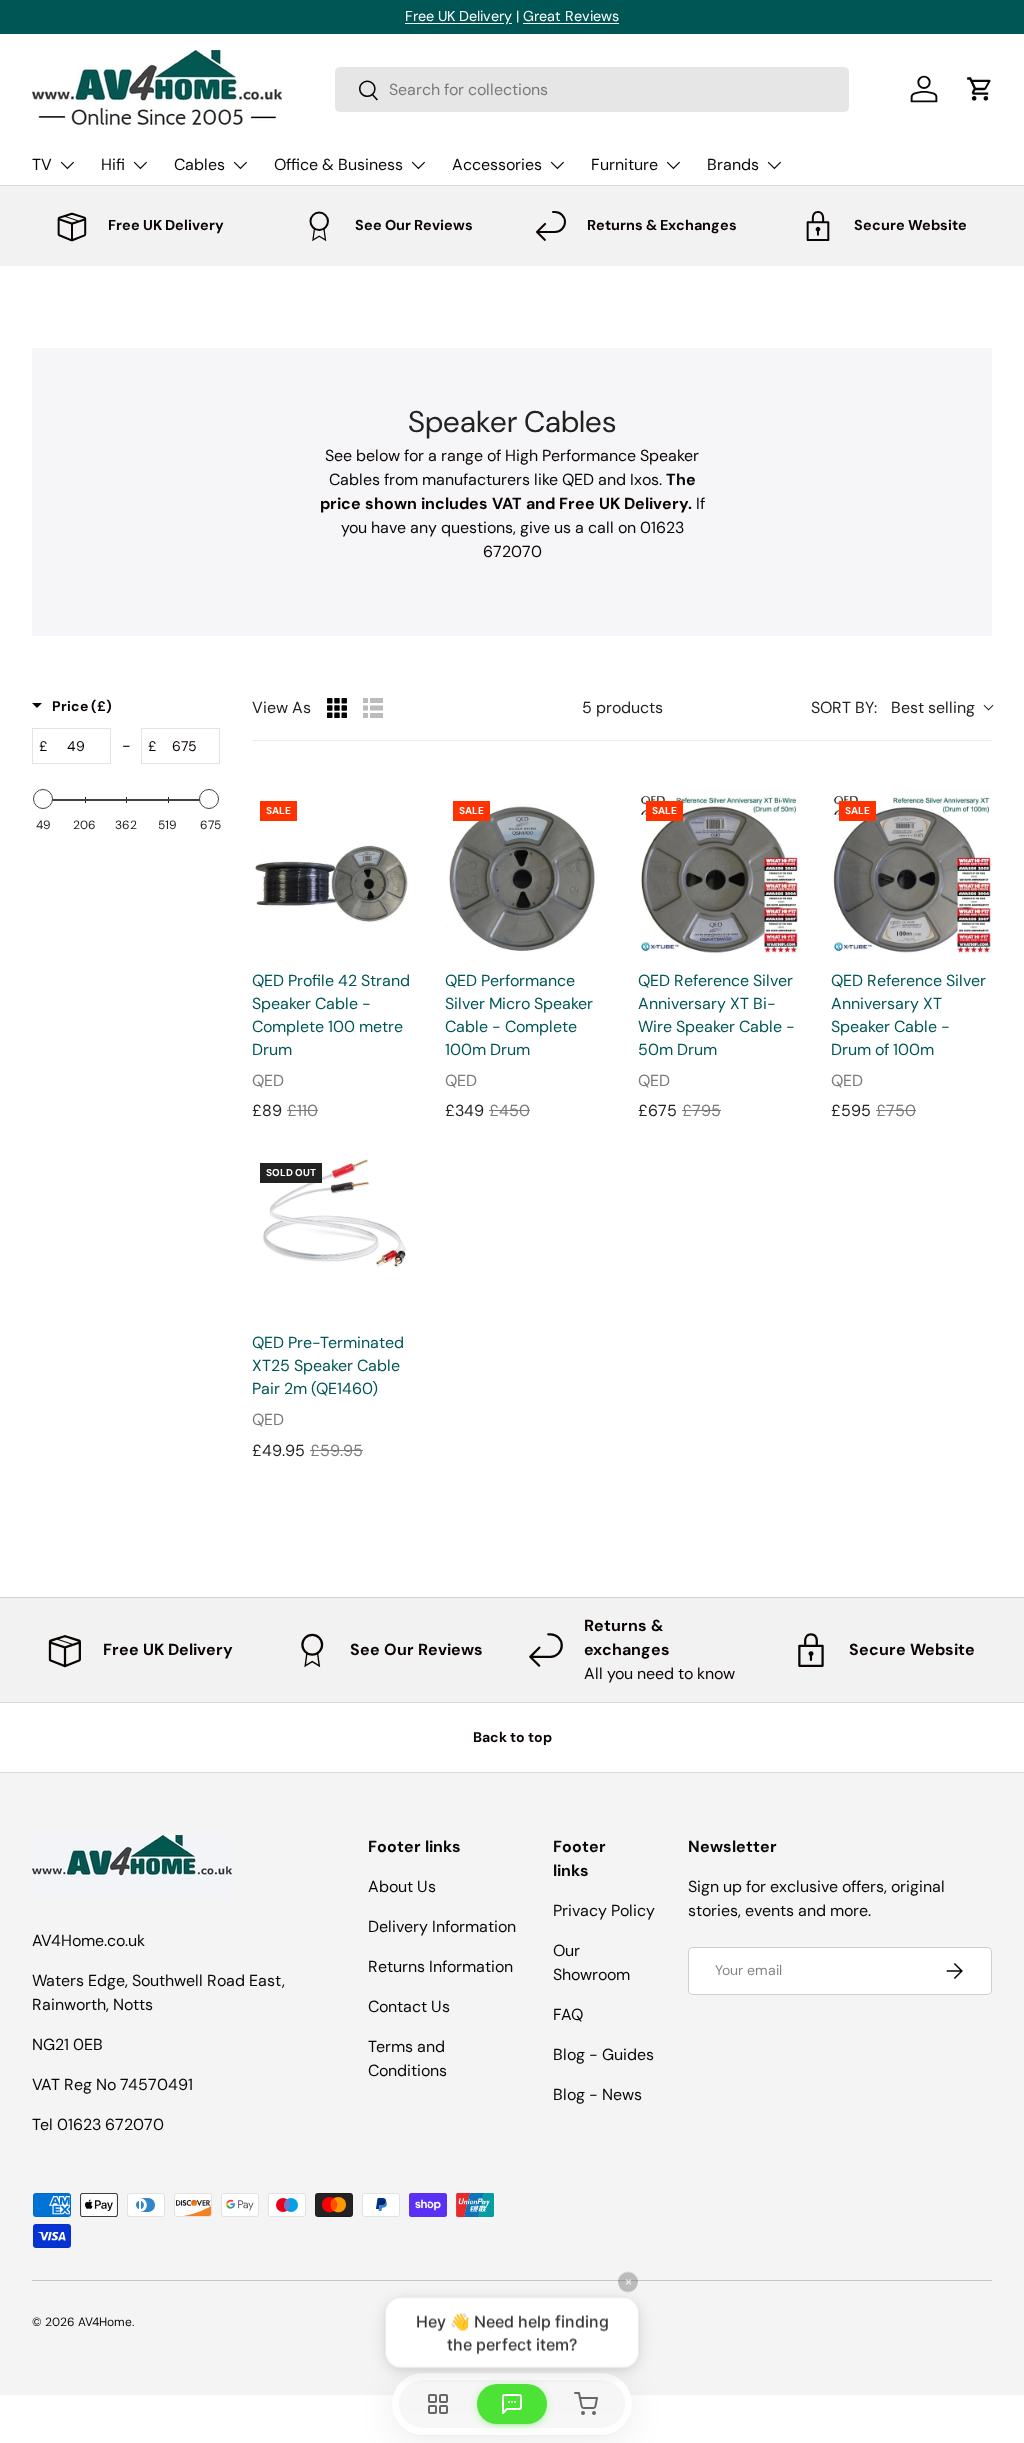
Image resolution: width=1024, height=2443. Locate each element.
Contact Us (409, 2006)
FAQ (568, 2014)
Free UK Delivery (458, 16)
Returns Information (440, 1966)
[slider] (43, 799)
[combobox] (592, 89)
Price (82, 706)
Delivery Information (442, 1926)
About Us (402, 1886)
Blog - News (597, 2094)
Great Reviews (571, 16)
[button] (980, 89)
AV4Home (105, 2322)
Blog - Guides (603, 2054)
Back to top (512, 1737)
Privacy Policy (604, 1910)
